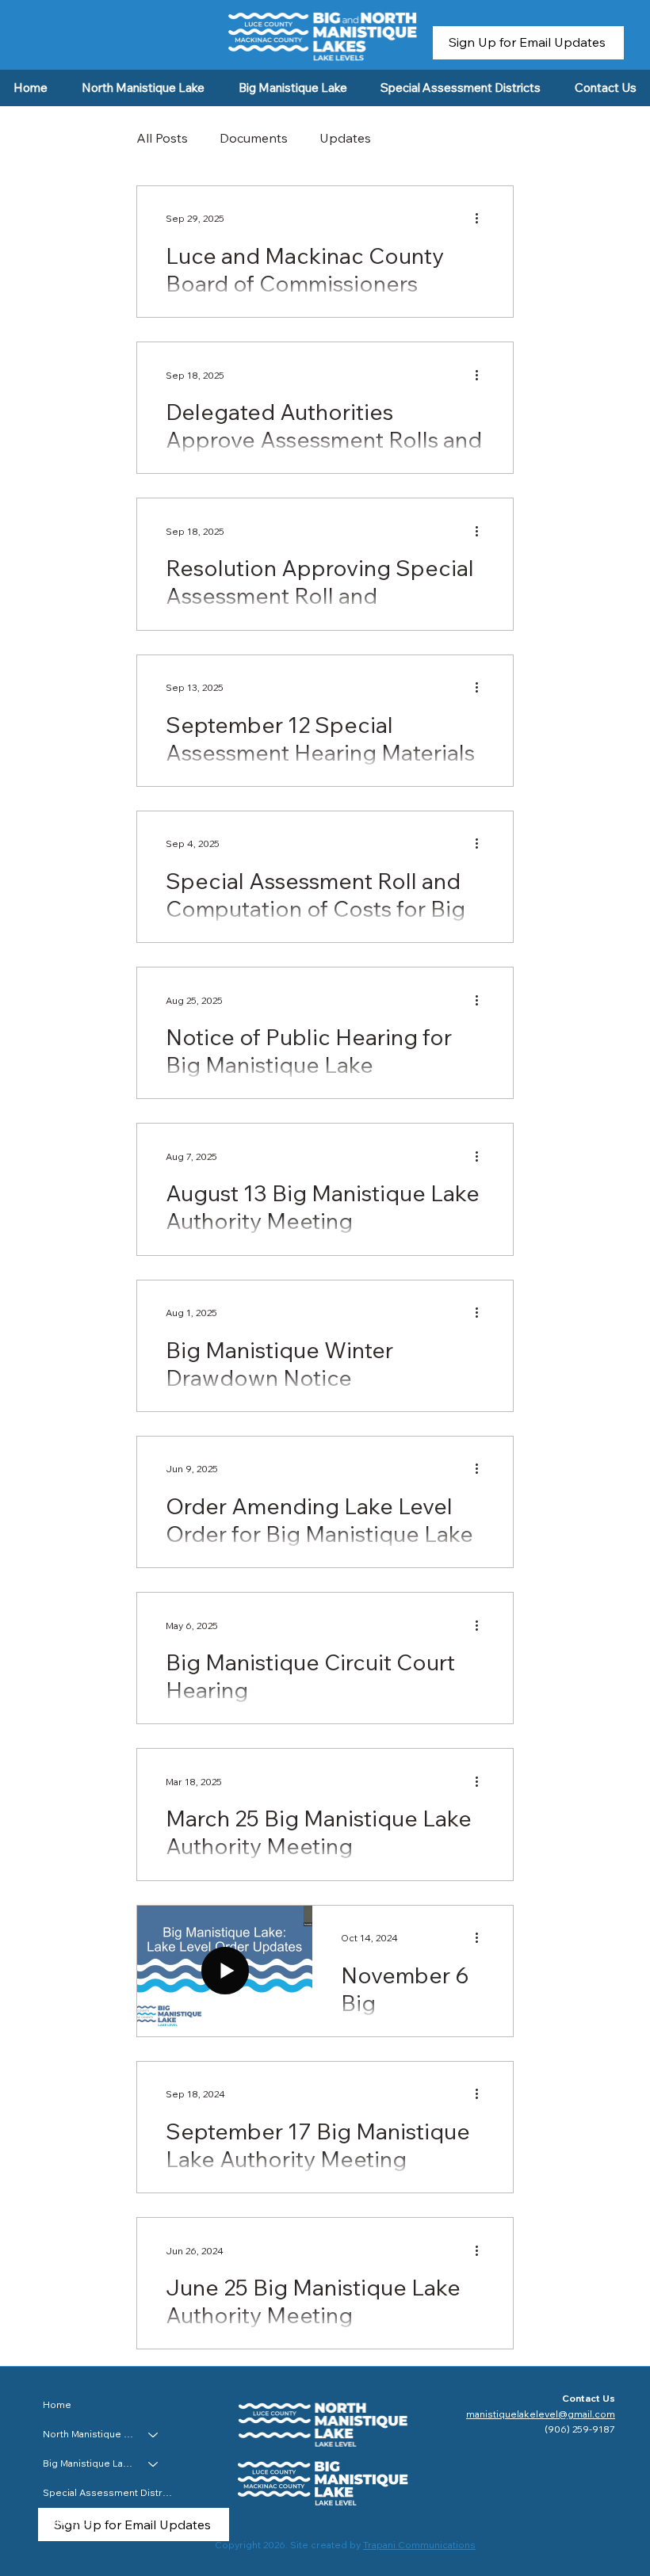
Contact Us (68, 2522)
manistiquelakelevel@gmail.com (541, 2414)
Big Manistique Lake (88, 2463)
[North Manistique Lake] (154, 2435)
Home (57, 2404)
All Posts (162, 138)
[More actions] (482, 219)
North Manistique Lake (88, 2434)
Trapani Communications (419, 2545)
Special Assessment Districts (108, 2492)
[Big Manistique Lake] (154, 2464)
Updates (345, 138)
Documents (254, 138)
